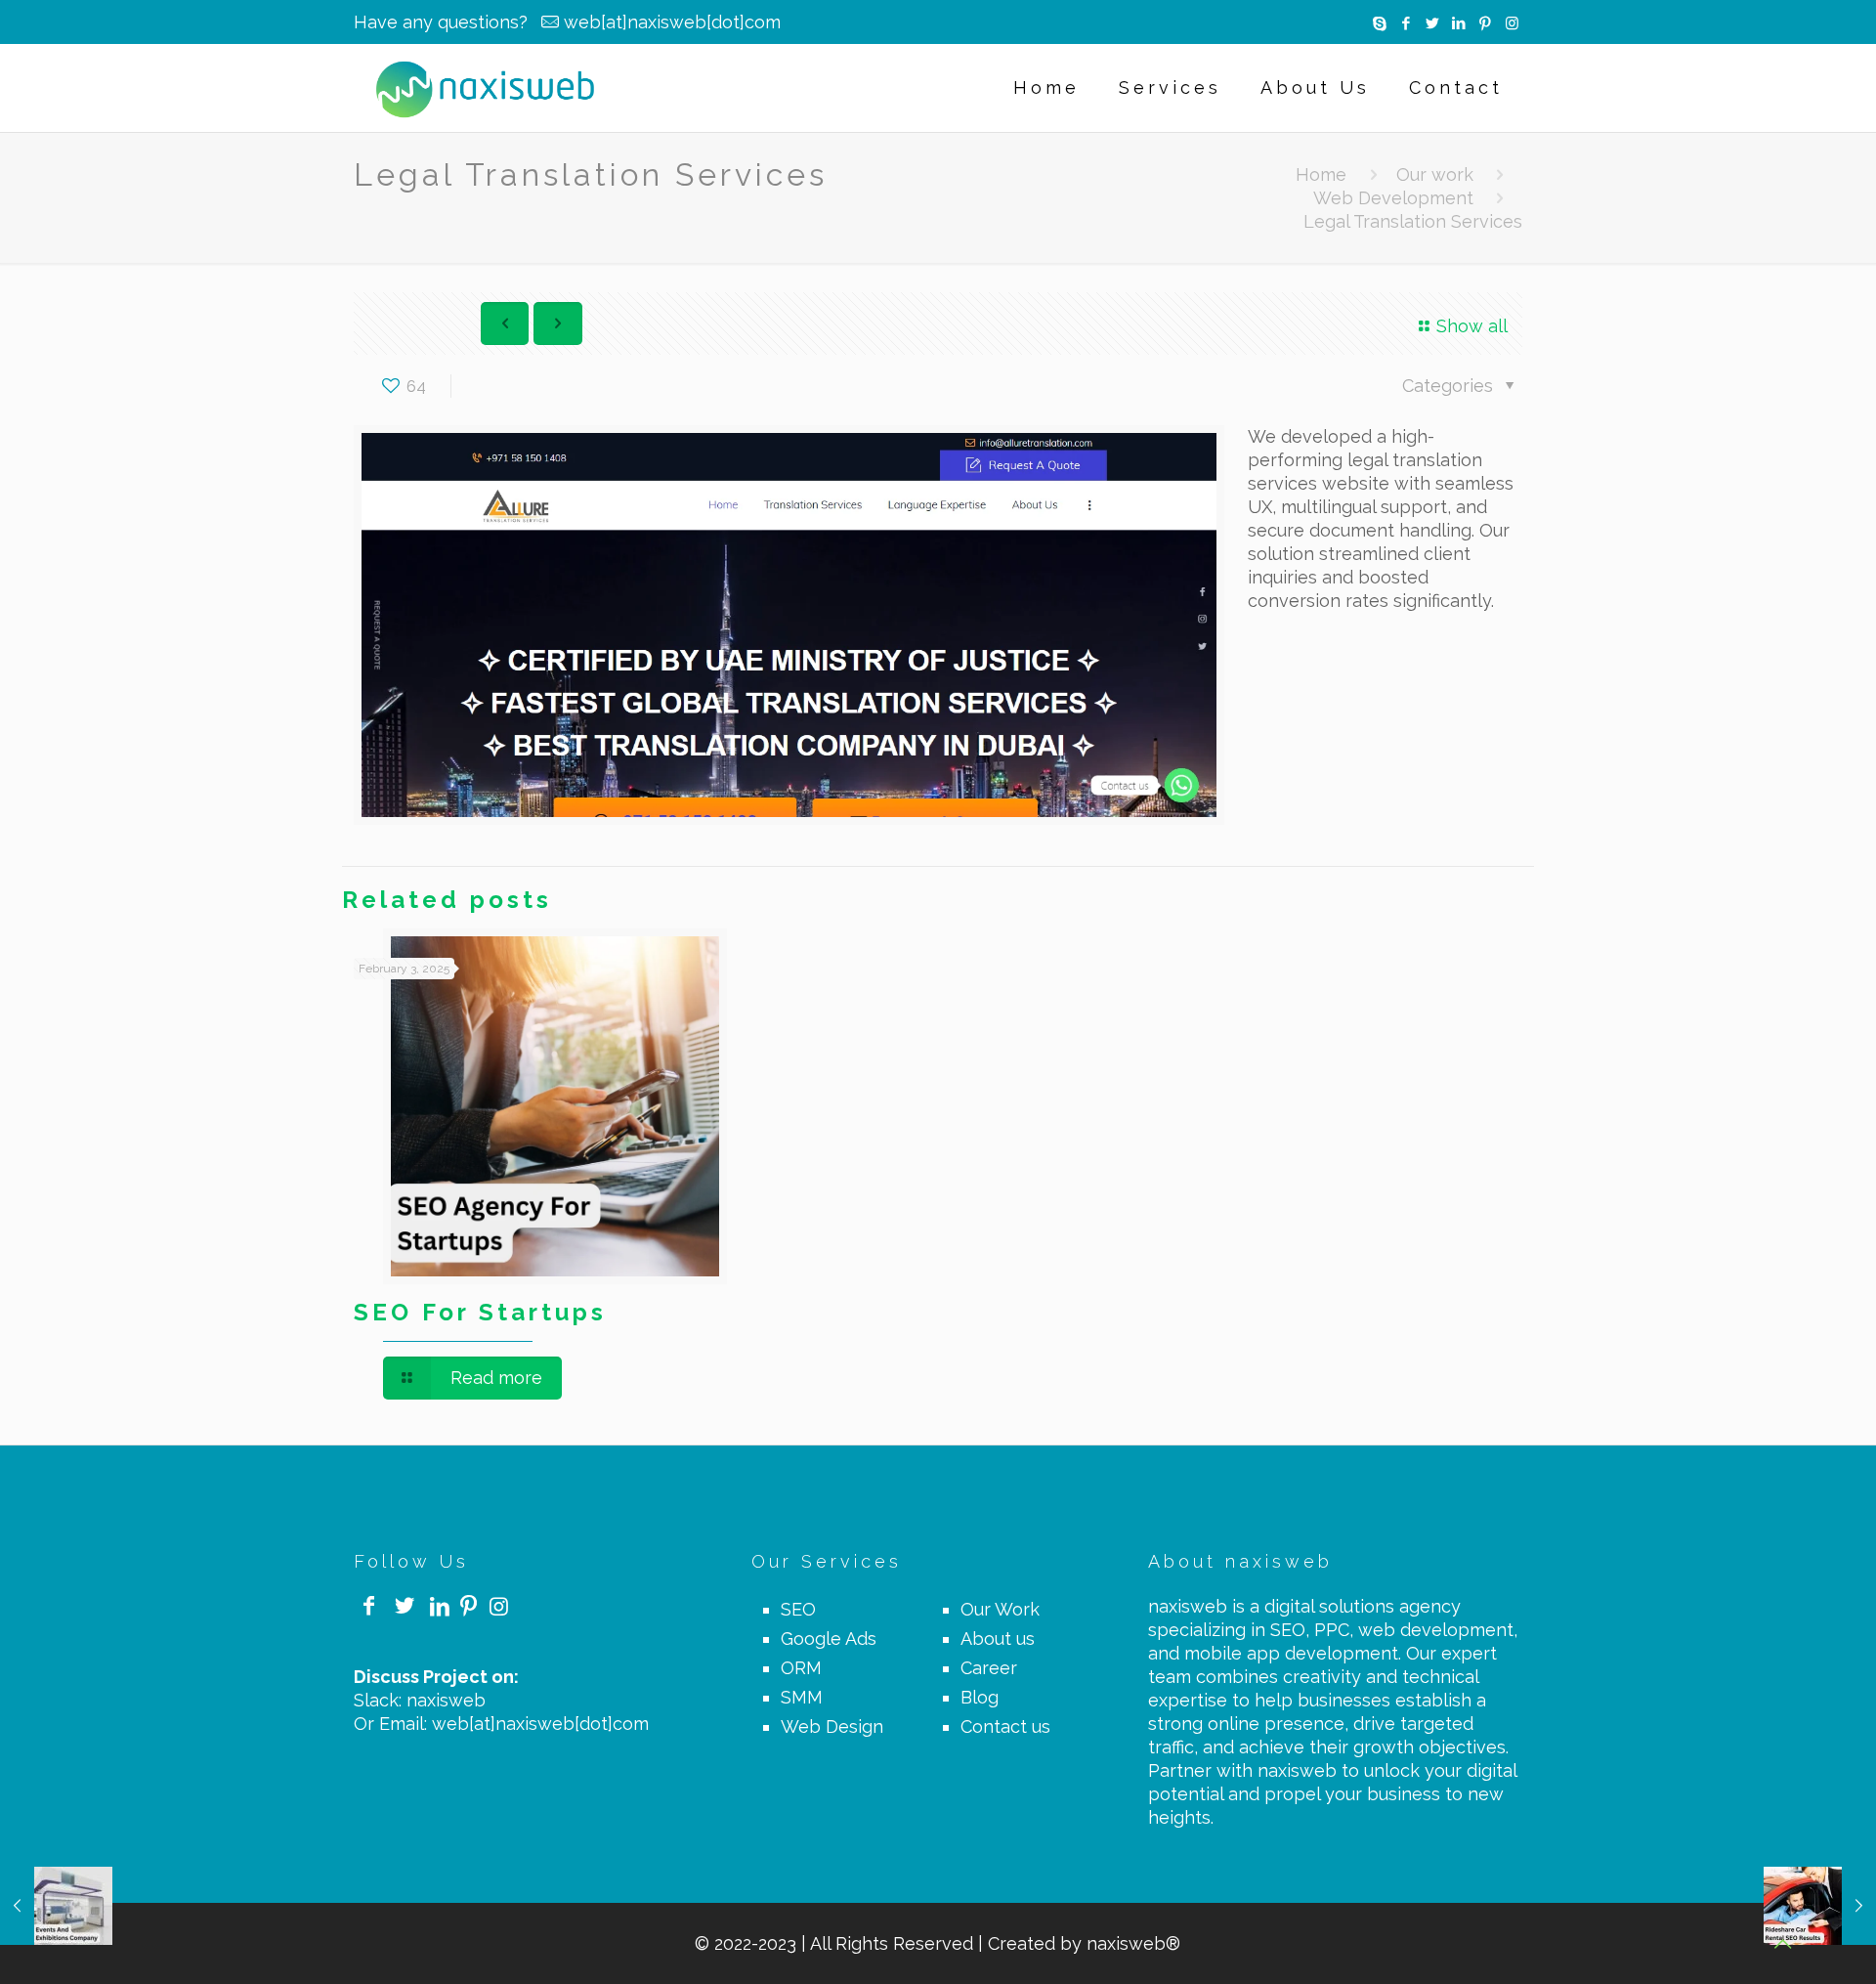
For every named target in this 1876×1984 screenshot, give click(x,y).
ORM (801, 1668)
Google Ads (829, 1639)
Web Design (832, 1726)
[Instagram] (1512, 23)
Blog (980, 1697)
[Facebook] (1407, 23)
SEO (798, 1609)
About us (998, 1639)
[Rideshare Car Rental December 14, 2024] (1820, 1906)
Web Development (1393, 198)
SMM (802, 1697)
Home (1321, 174)
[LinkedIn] (1459, 23)
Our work (1435, 174)
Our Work (1000, 1609)
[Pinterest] (1486, 23)
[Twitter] (1433, 23)
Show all (1472, 326)
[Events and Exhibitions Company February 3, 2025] (56, 1906)
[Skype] (1380, 23)
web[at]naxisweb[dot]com (672, 22)
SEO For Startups (480, 1312)
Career (989, 1668)
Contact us (1005, 1726)
